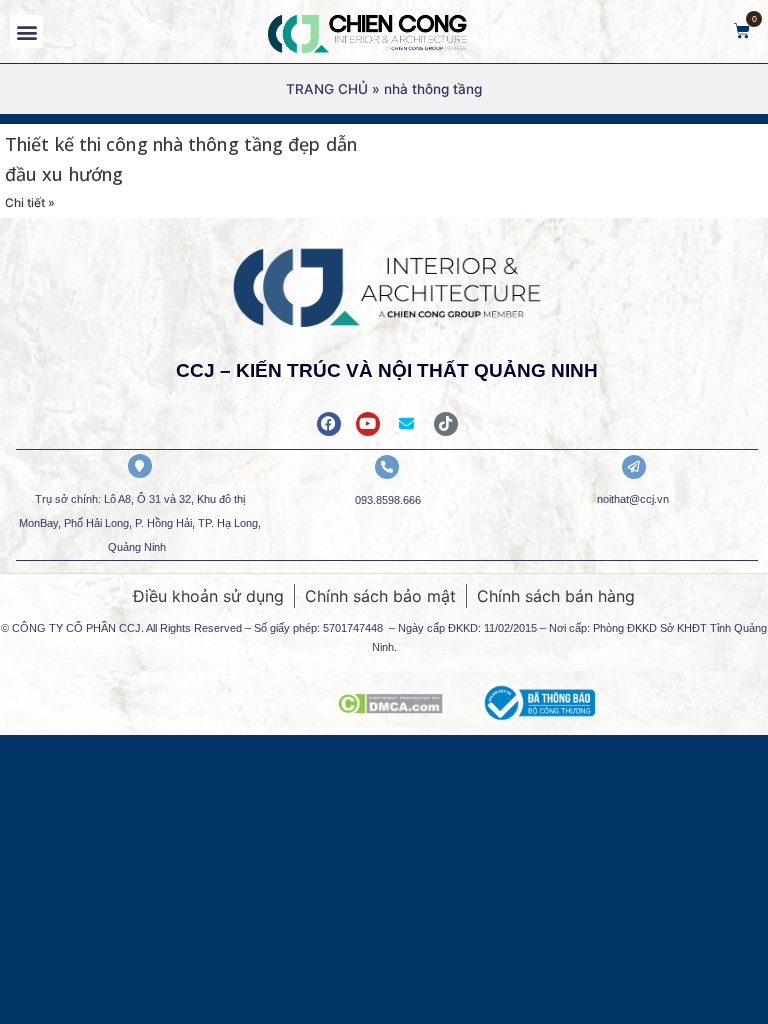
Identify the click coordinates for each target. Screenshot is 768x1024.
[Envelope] (407, 424)
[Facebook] (329, 424)
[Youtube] (368, 424)
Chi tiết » (30, 202)
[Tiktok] (446, 424)
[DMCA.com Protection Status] (390, 708)
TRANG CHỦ (327, 89)
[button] (26, 31)
